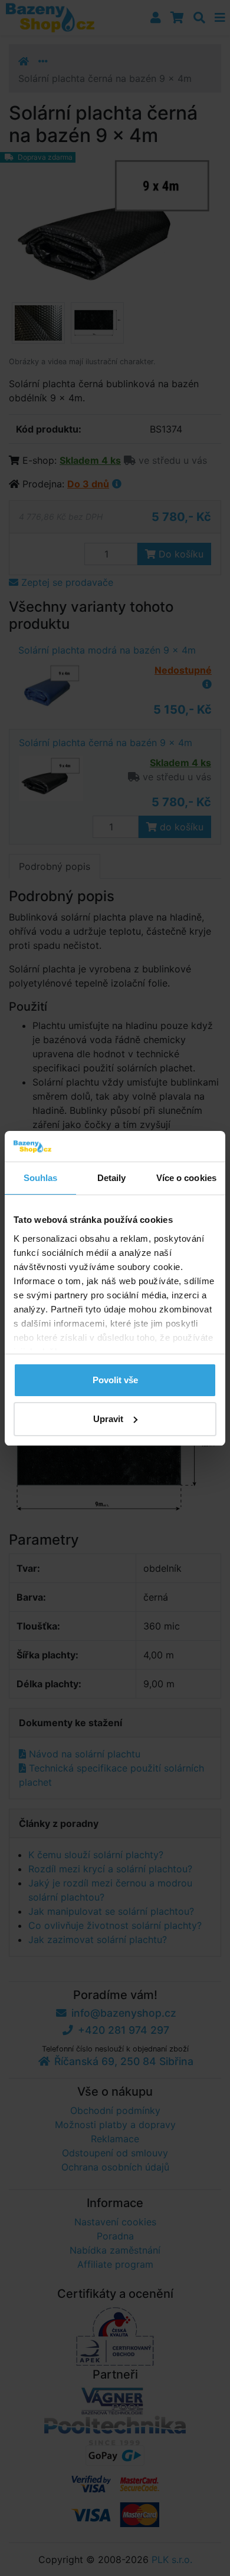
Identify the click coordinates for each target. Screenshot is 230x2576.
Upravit (108, 1419)
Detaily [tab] (112, 1178)
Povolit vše (115, 1380)
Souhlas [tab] (41, 1178)
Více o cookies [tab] (186, 1178)
